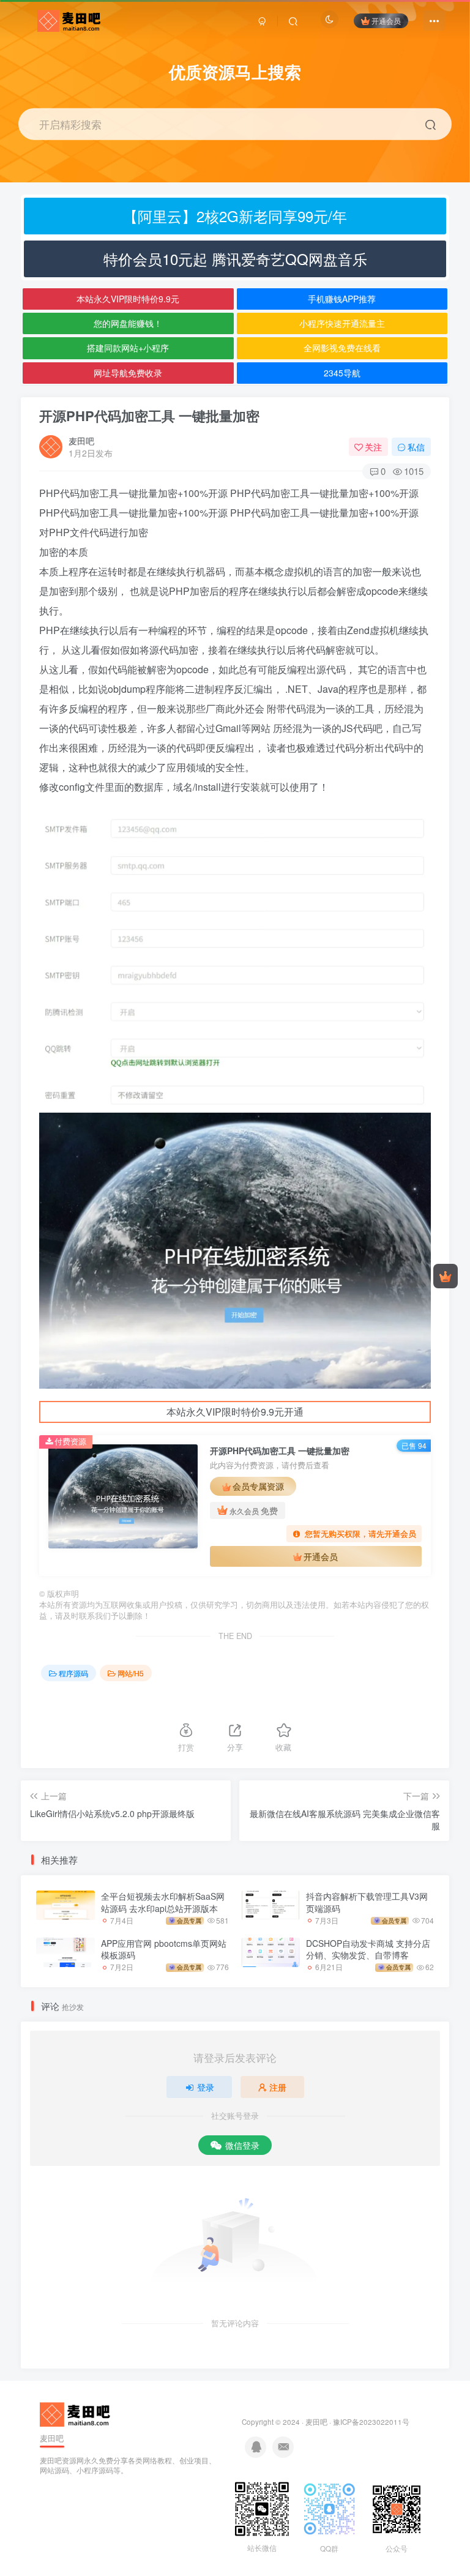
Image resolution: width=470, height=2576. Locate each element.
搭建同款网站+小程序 (128, 348)
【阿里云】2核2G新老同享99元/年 (235, 216)
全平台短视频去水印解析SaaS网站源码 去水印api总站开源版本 (163, 1902)
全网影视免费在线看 (342, 348)
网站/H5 (131, 1673)
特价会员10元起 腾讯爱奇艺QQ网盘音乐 (235, 259)
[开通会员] (446, 1276)
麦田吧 (81, 441)
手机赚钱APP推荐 (342, 299)
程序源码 (73, 1673)
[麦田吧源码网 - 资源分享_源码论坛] (76, 2413)
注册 (278, 2087)
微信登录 (242, 2145)
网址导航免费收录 (128, 373)
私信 (416, 447)
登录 (206, 2087)
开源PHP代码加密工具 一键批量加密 (149, 416)
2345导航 (342, 373)
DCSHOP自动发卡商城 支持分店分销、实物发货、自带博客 (368, 1949)
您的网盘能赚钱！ (128, 323)
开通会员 (386, 21)
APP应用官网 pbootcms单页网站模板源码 (164, 1949)
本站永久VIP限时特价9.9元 (128, 299)
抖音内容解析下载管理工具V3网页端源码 (367, 1902)
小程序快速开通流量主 (342, 323)
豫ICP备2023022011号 (371, 2422)
